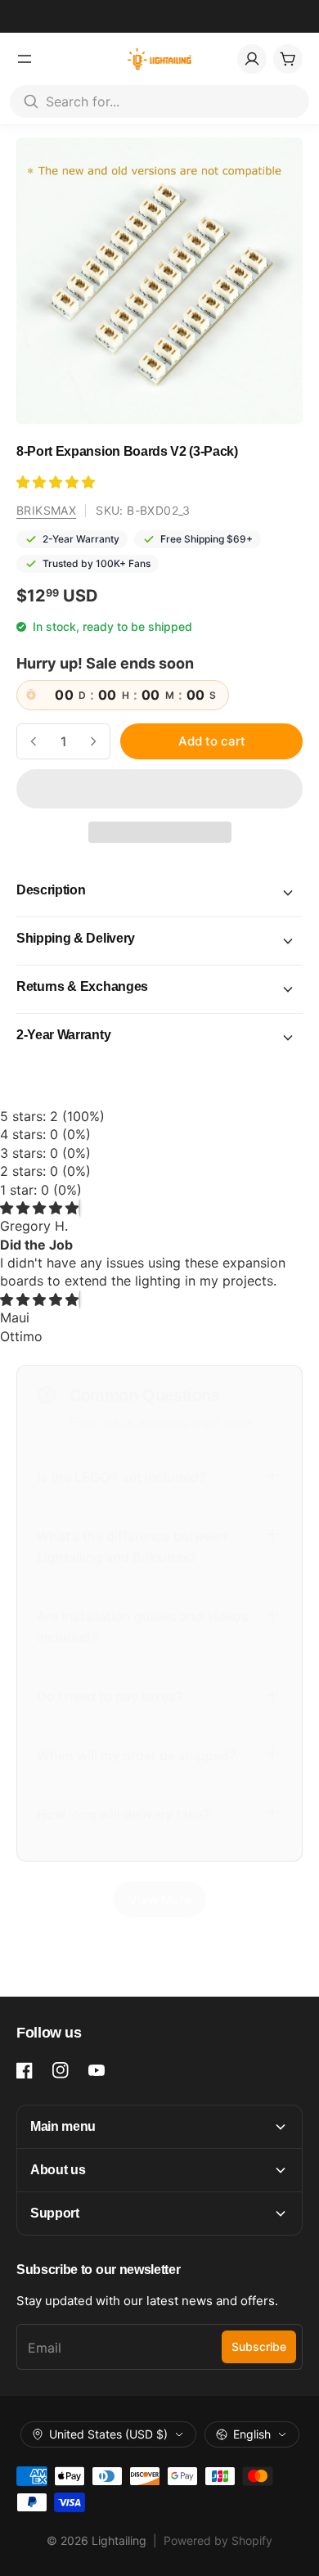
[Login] (252, 59)
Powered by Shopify (218, 2540)
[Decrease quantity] (34, 741)
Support (55, 2213)
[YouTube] (97, 2070)
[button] (58, 482)
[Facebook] (25, 2070)
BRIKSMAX (46, 510)
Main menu (63, 2126)
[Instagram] (61, 2070)
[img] (39, 1208)
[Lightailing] (160, 59)
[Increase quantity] (93, 741)
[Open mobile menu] (25, 59)
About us (58, 2170)
